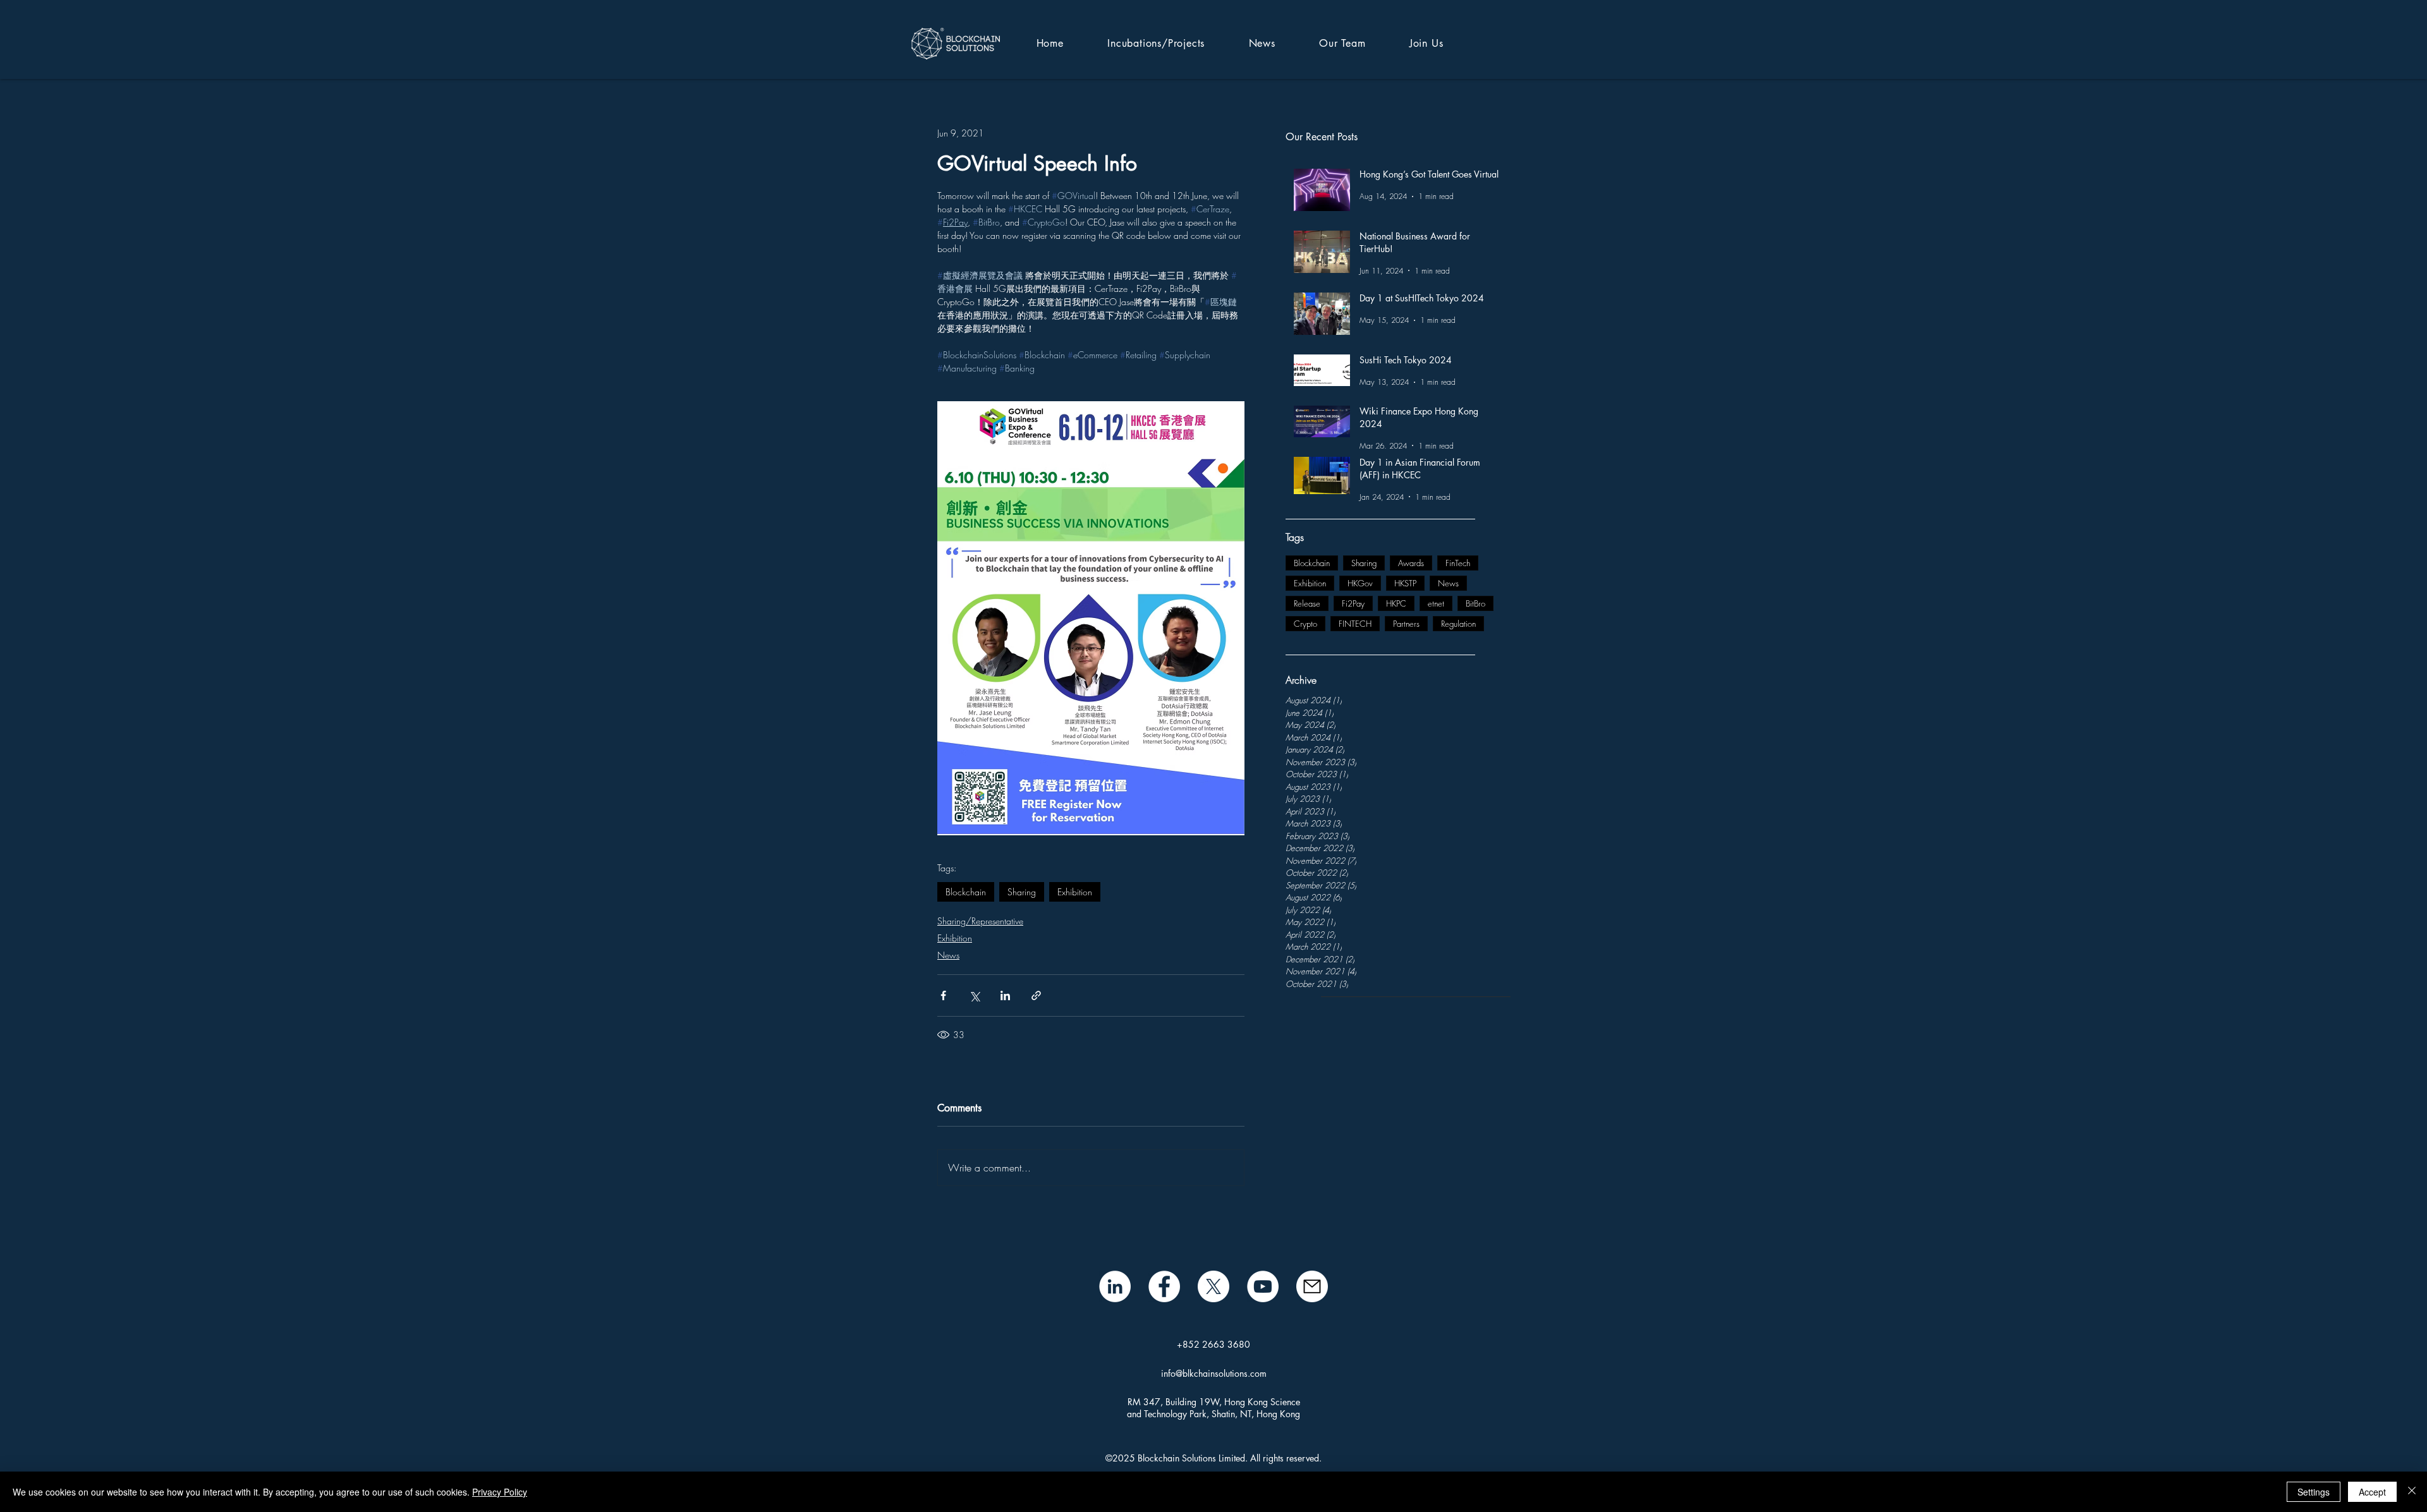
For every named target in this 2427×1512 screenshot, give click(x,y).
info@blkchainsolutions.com (1214, 1373)
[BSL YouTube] (1263, 1286)
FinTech (1458, 563)
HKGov (1360, 583)
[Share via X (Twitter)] (974, 995)
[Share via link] (1036, 995)
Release (1307, 603)
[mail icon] (1312, 1286)
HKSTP (1405, 583)
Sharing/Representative (980, 921)
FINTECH (1355, 624)
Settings (2314, 1492)
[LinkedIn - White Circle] (1115, 1286)
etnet (1436, 603)
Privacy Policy (500, 1492)
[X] (1213, 1286)
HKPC (1396, 603)
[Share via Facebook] (943, 995)
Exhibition (1310, 583)
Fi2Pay (1353, 603)
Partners (1406, 624)
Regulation (1458, 624)
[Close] (2412, 1492)
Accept (2372, 1492)
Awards (1411, 563)
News (1448, 583)
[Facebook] (1164, 1286)
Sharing (1364, 563)
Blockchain (1312, 563)
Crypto (1305, 624)
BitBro (1475, 603)
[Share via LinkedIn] (1005, 995)
